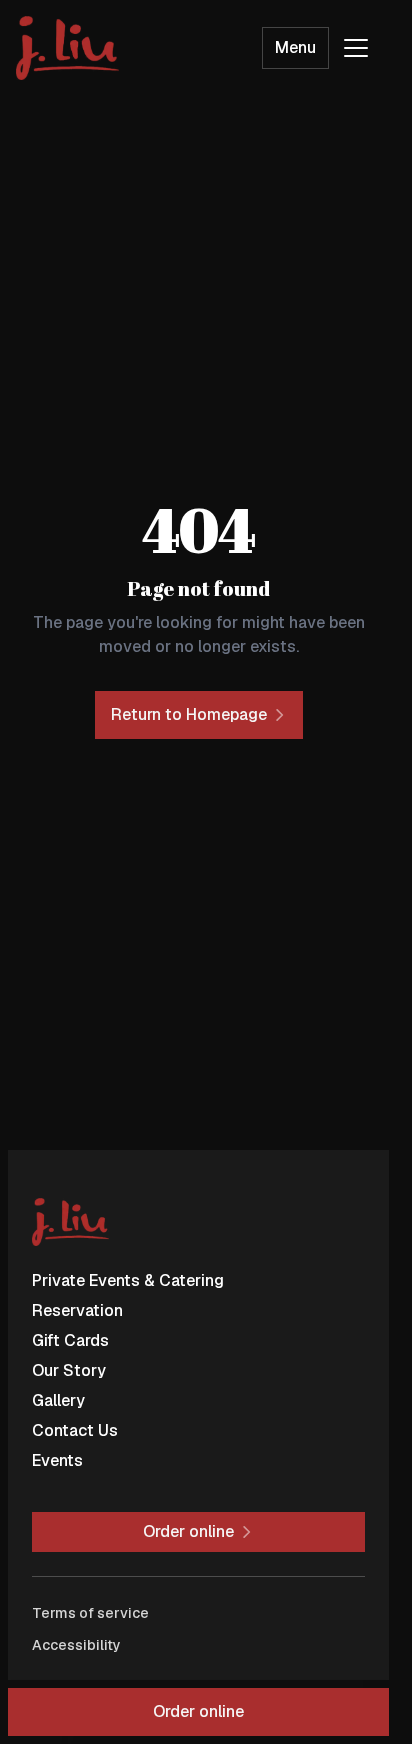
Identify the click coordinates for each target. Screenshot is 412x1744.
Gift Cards (70, 1340)
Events (57, 1460)
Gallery (58, 1400)
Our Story (69, 1370)
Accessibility (76, 1645)
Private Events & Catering (128, 1280)
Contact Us (75, 1430)
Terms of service (90, 1613)
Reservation (77, 1310)
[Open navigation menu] (356, 48)
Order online (198, 1711)
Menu (295, 47)
